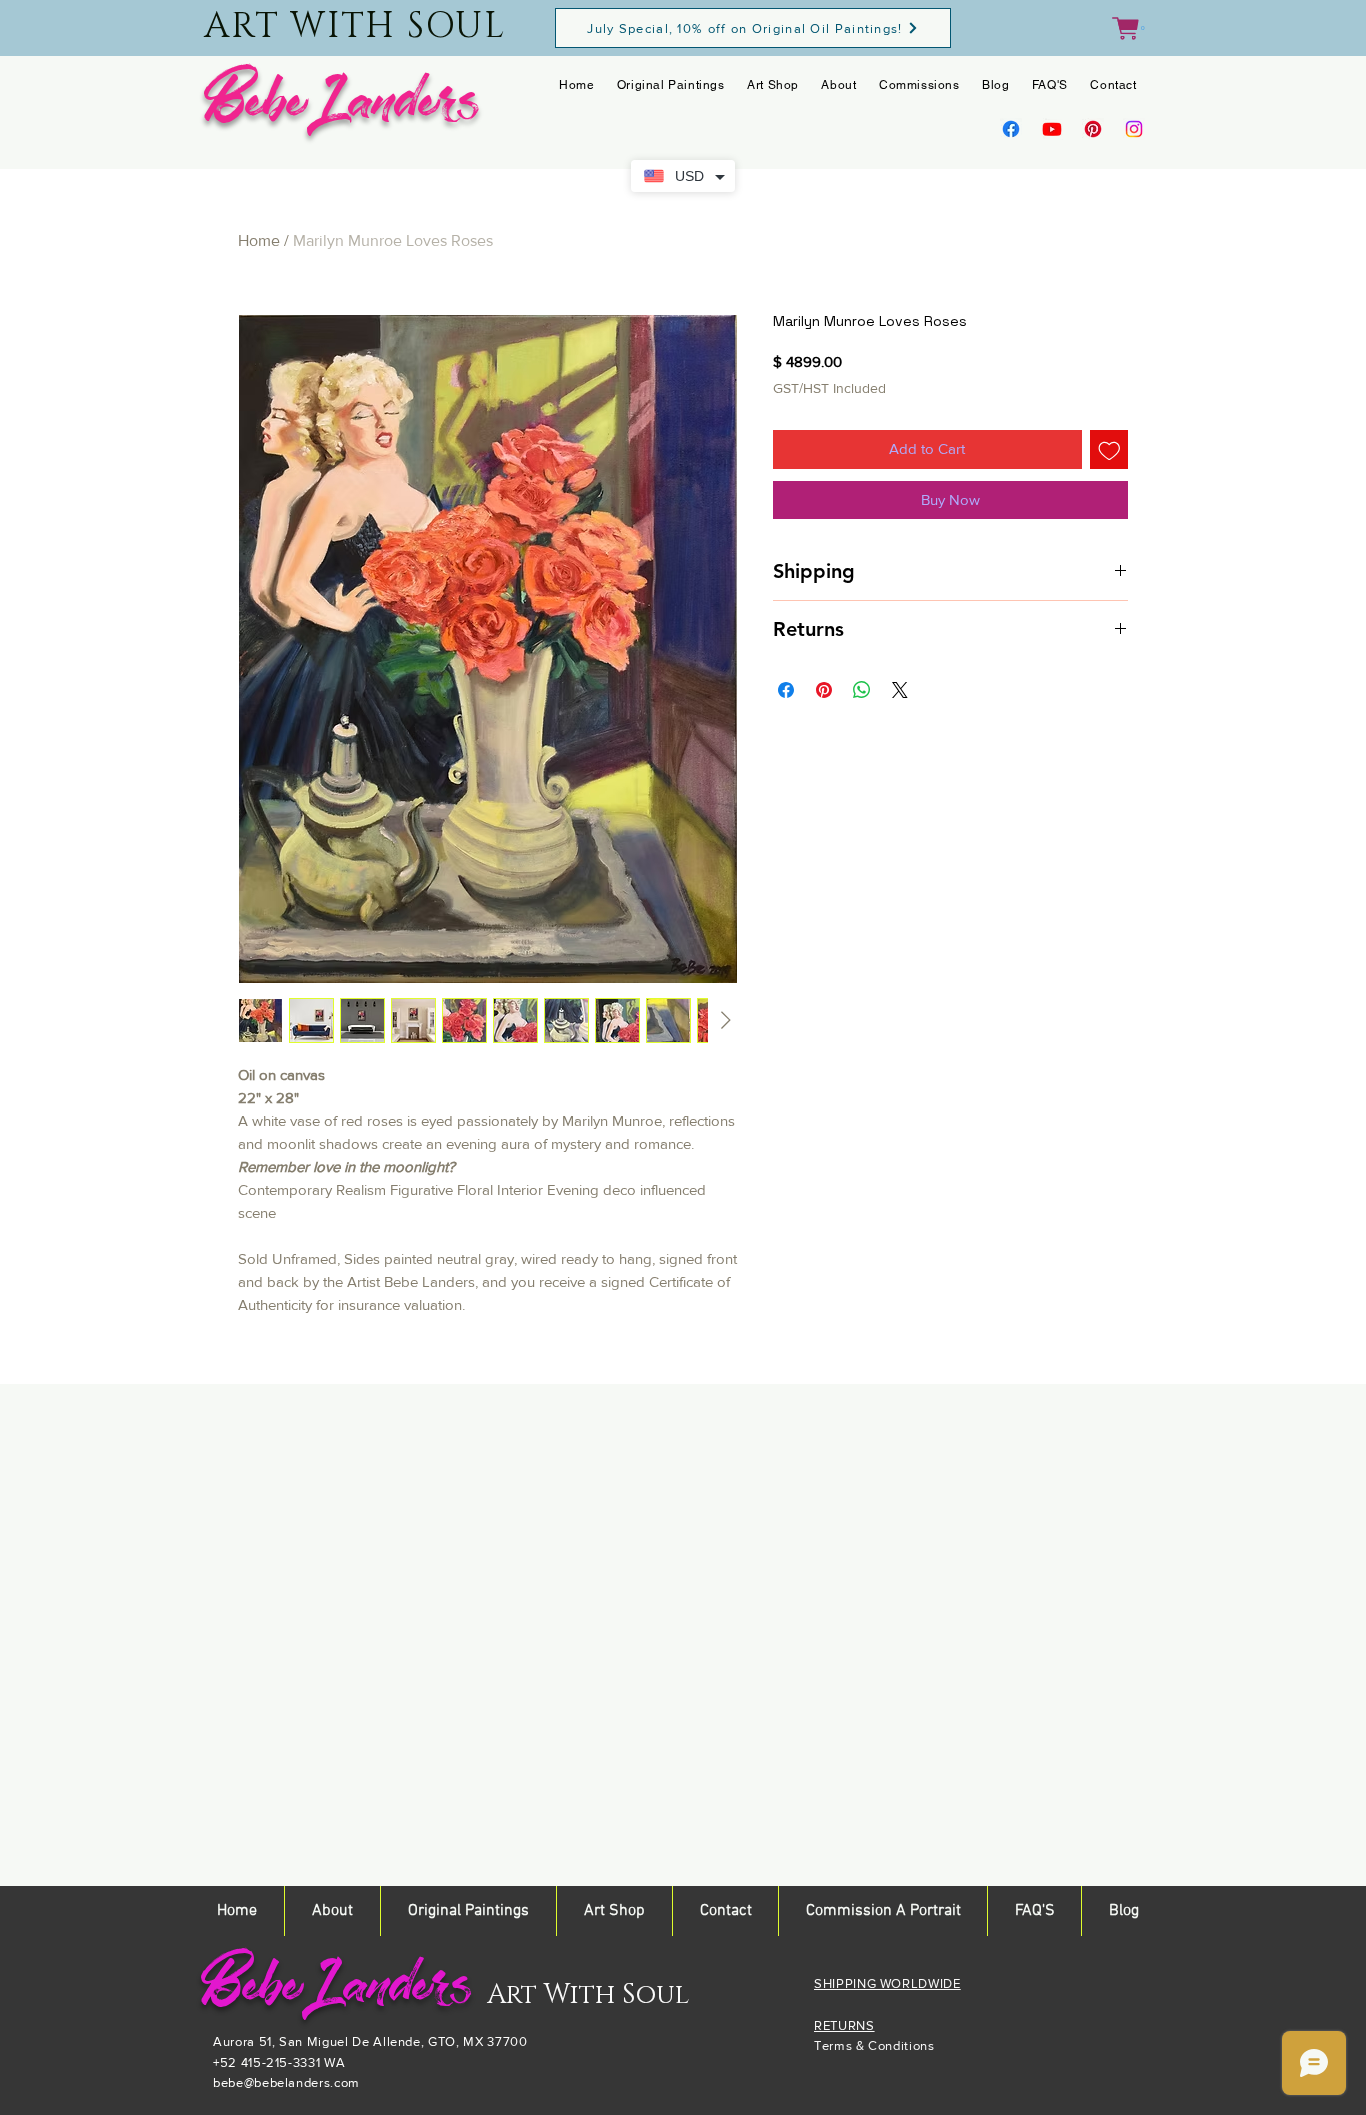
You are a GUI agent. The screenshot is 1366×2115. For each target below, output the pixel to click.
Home (259, 240)
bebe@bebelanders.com (286, 2082)
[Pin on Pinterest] (824, 690)
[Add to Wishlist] (1109, 449)
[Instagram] (1134, 129)
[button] (1128, 28)
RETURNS (844, 2025)
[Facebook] (1011, 129)
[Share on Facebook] (786, 690)
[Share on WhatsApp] (862, 690)
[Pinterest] (1093, 129)
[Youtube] (1052, 129)
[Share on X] (900, 690)
